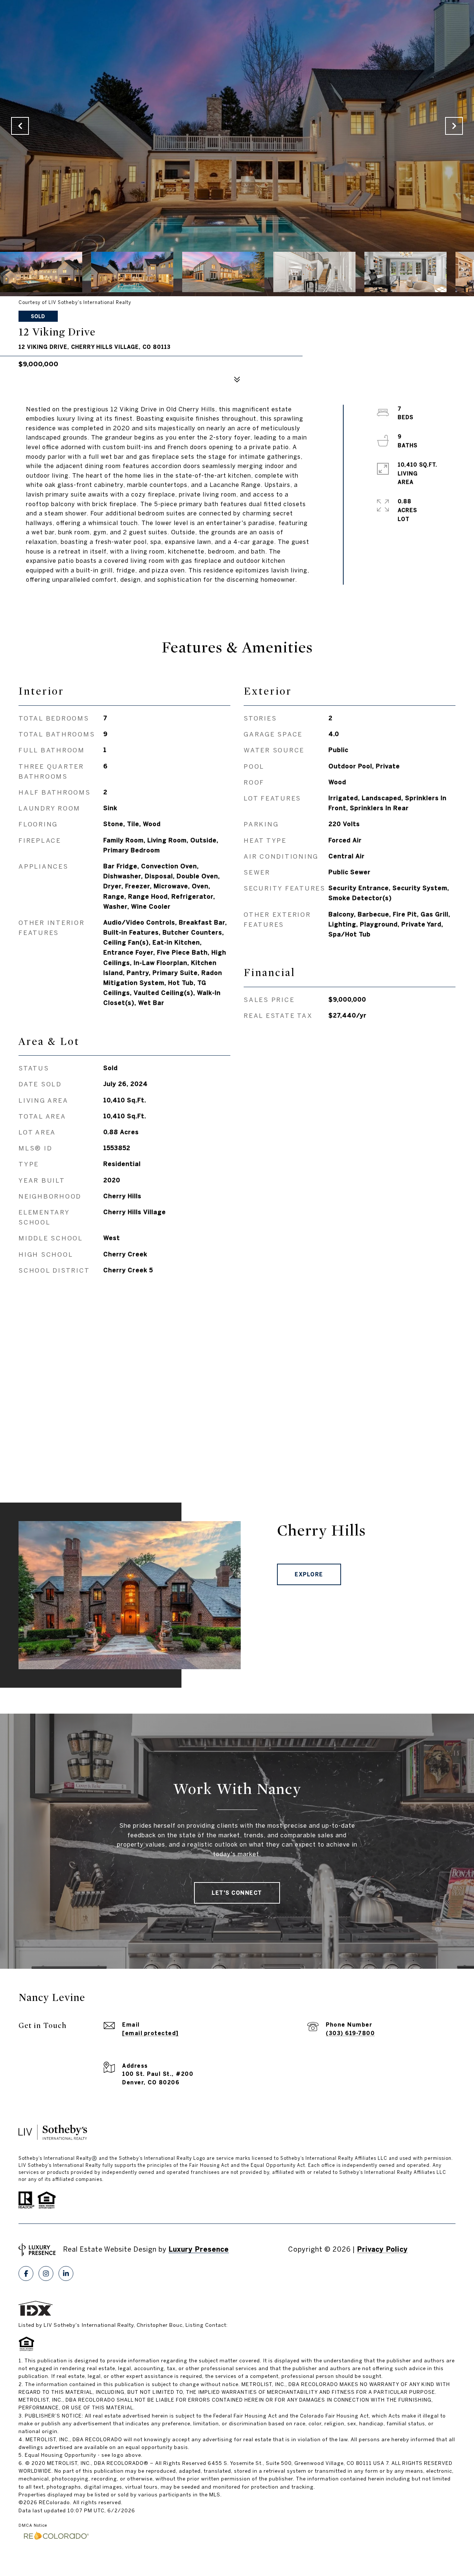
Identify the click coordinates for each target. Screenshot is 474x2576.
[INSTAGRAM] (46, 2273)
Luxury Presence (199, 2249)
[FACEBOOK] (26, 2273)
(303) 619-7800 (350, 2033)
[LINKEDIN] (66, 2273)
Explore (309, 1574)
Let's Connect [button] (237, 1893)
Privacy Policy (382, 2249)
